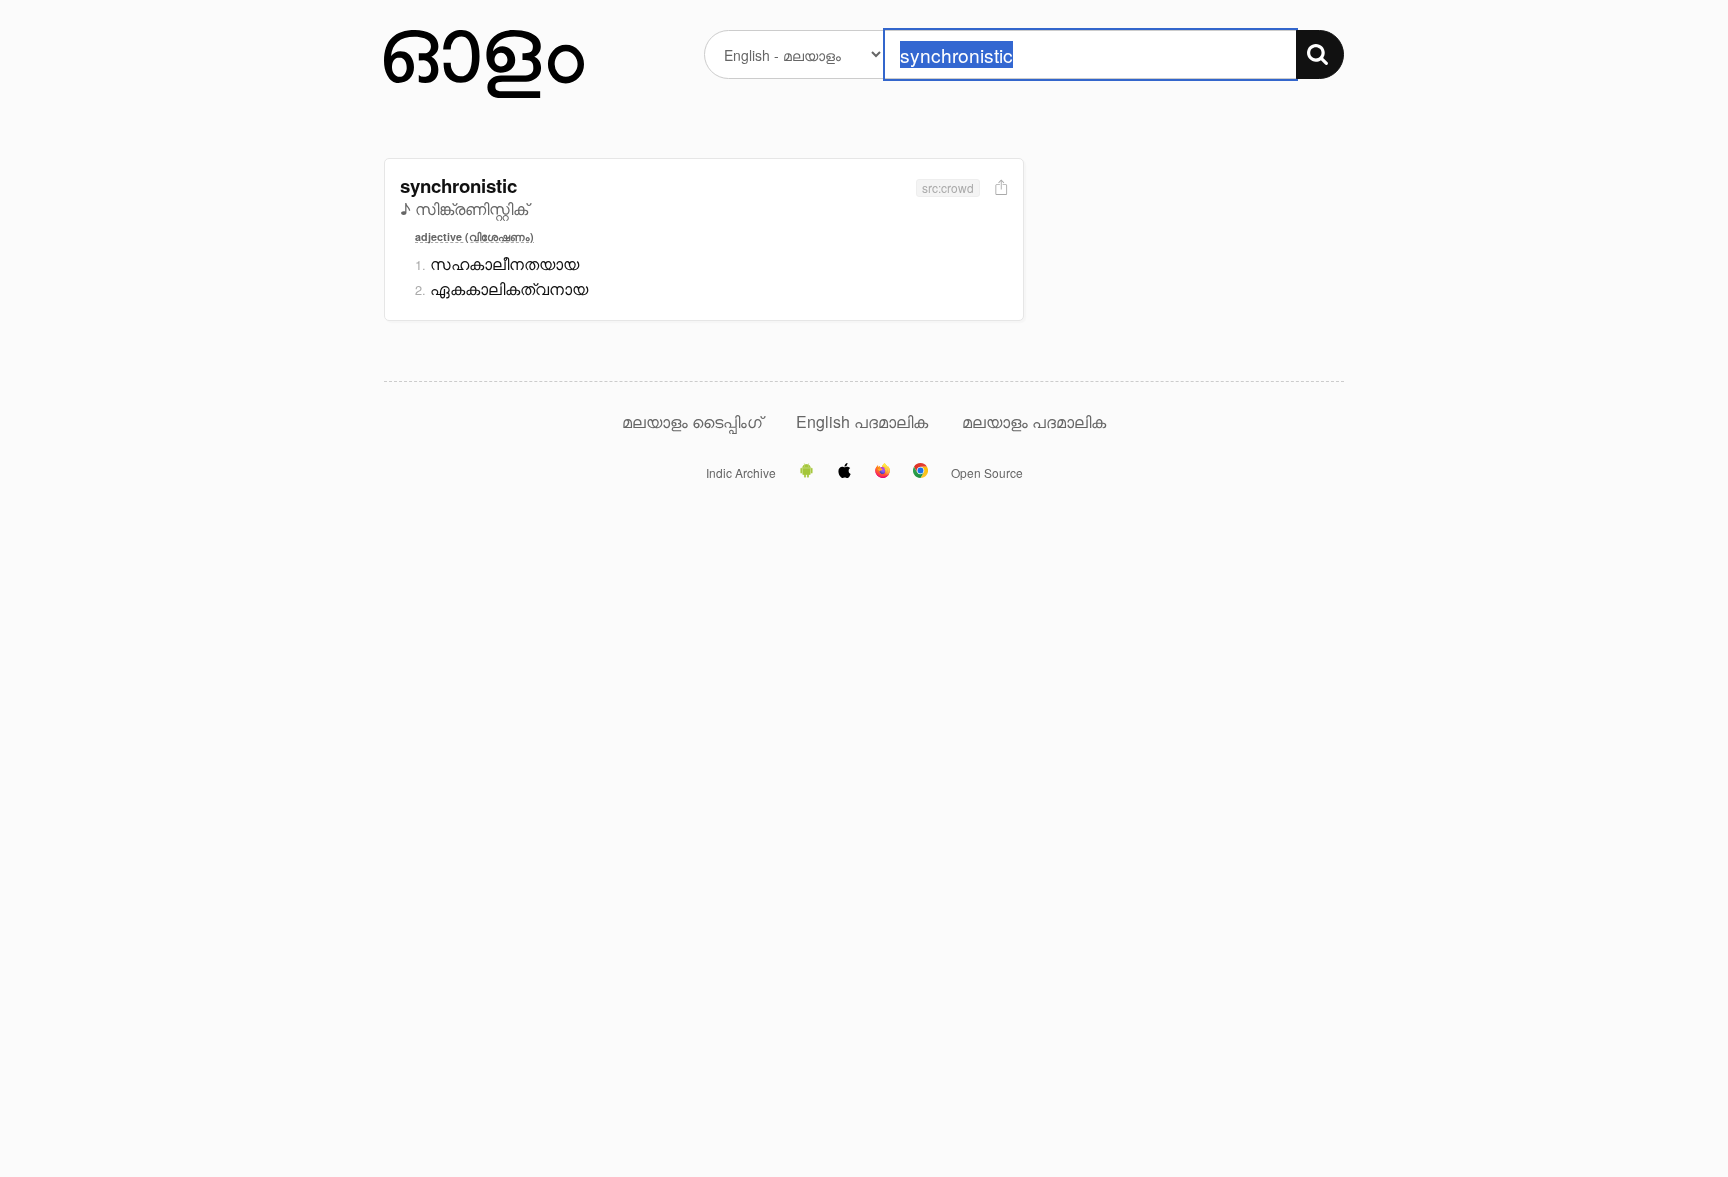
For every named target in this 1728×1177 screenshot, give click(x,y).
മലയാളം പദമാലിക (1034, 421)
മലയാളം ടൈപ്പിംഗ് (692, 421)
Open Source (987, 473)
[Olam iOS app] (844, 472)
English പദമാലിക (864, 421)
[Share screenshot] (999, 188)
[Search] (1320, 54)
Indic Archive (741, 473)
